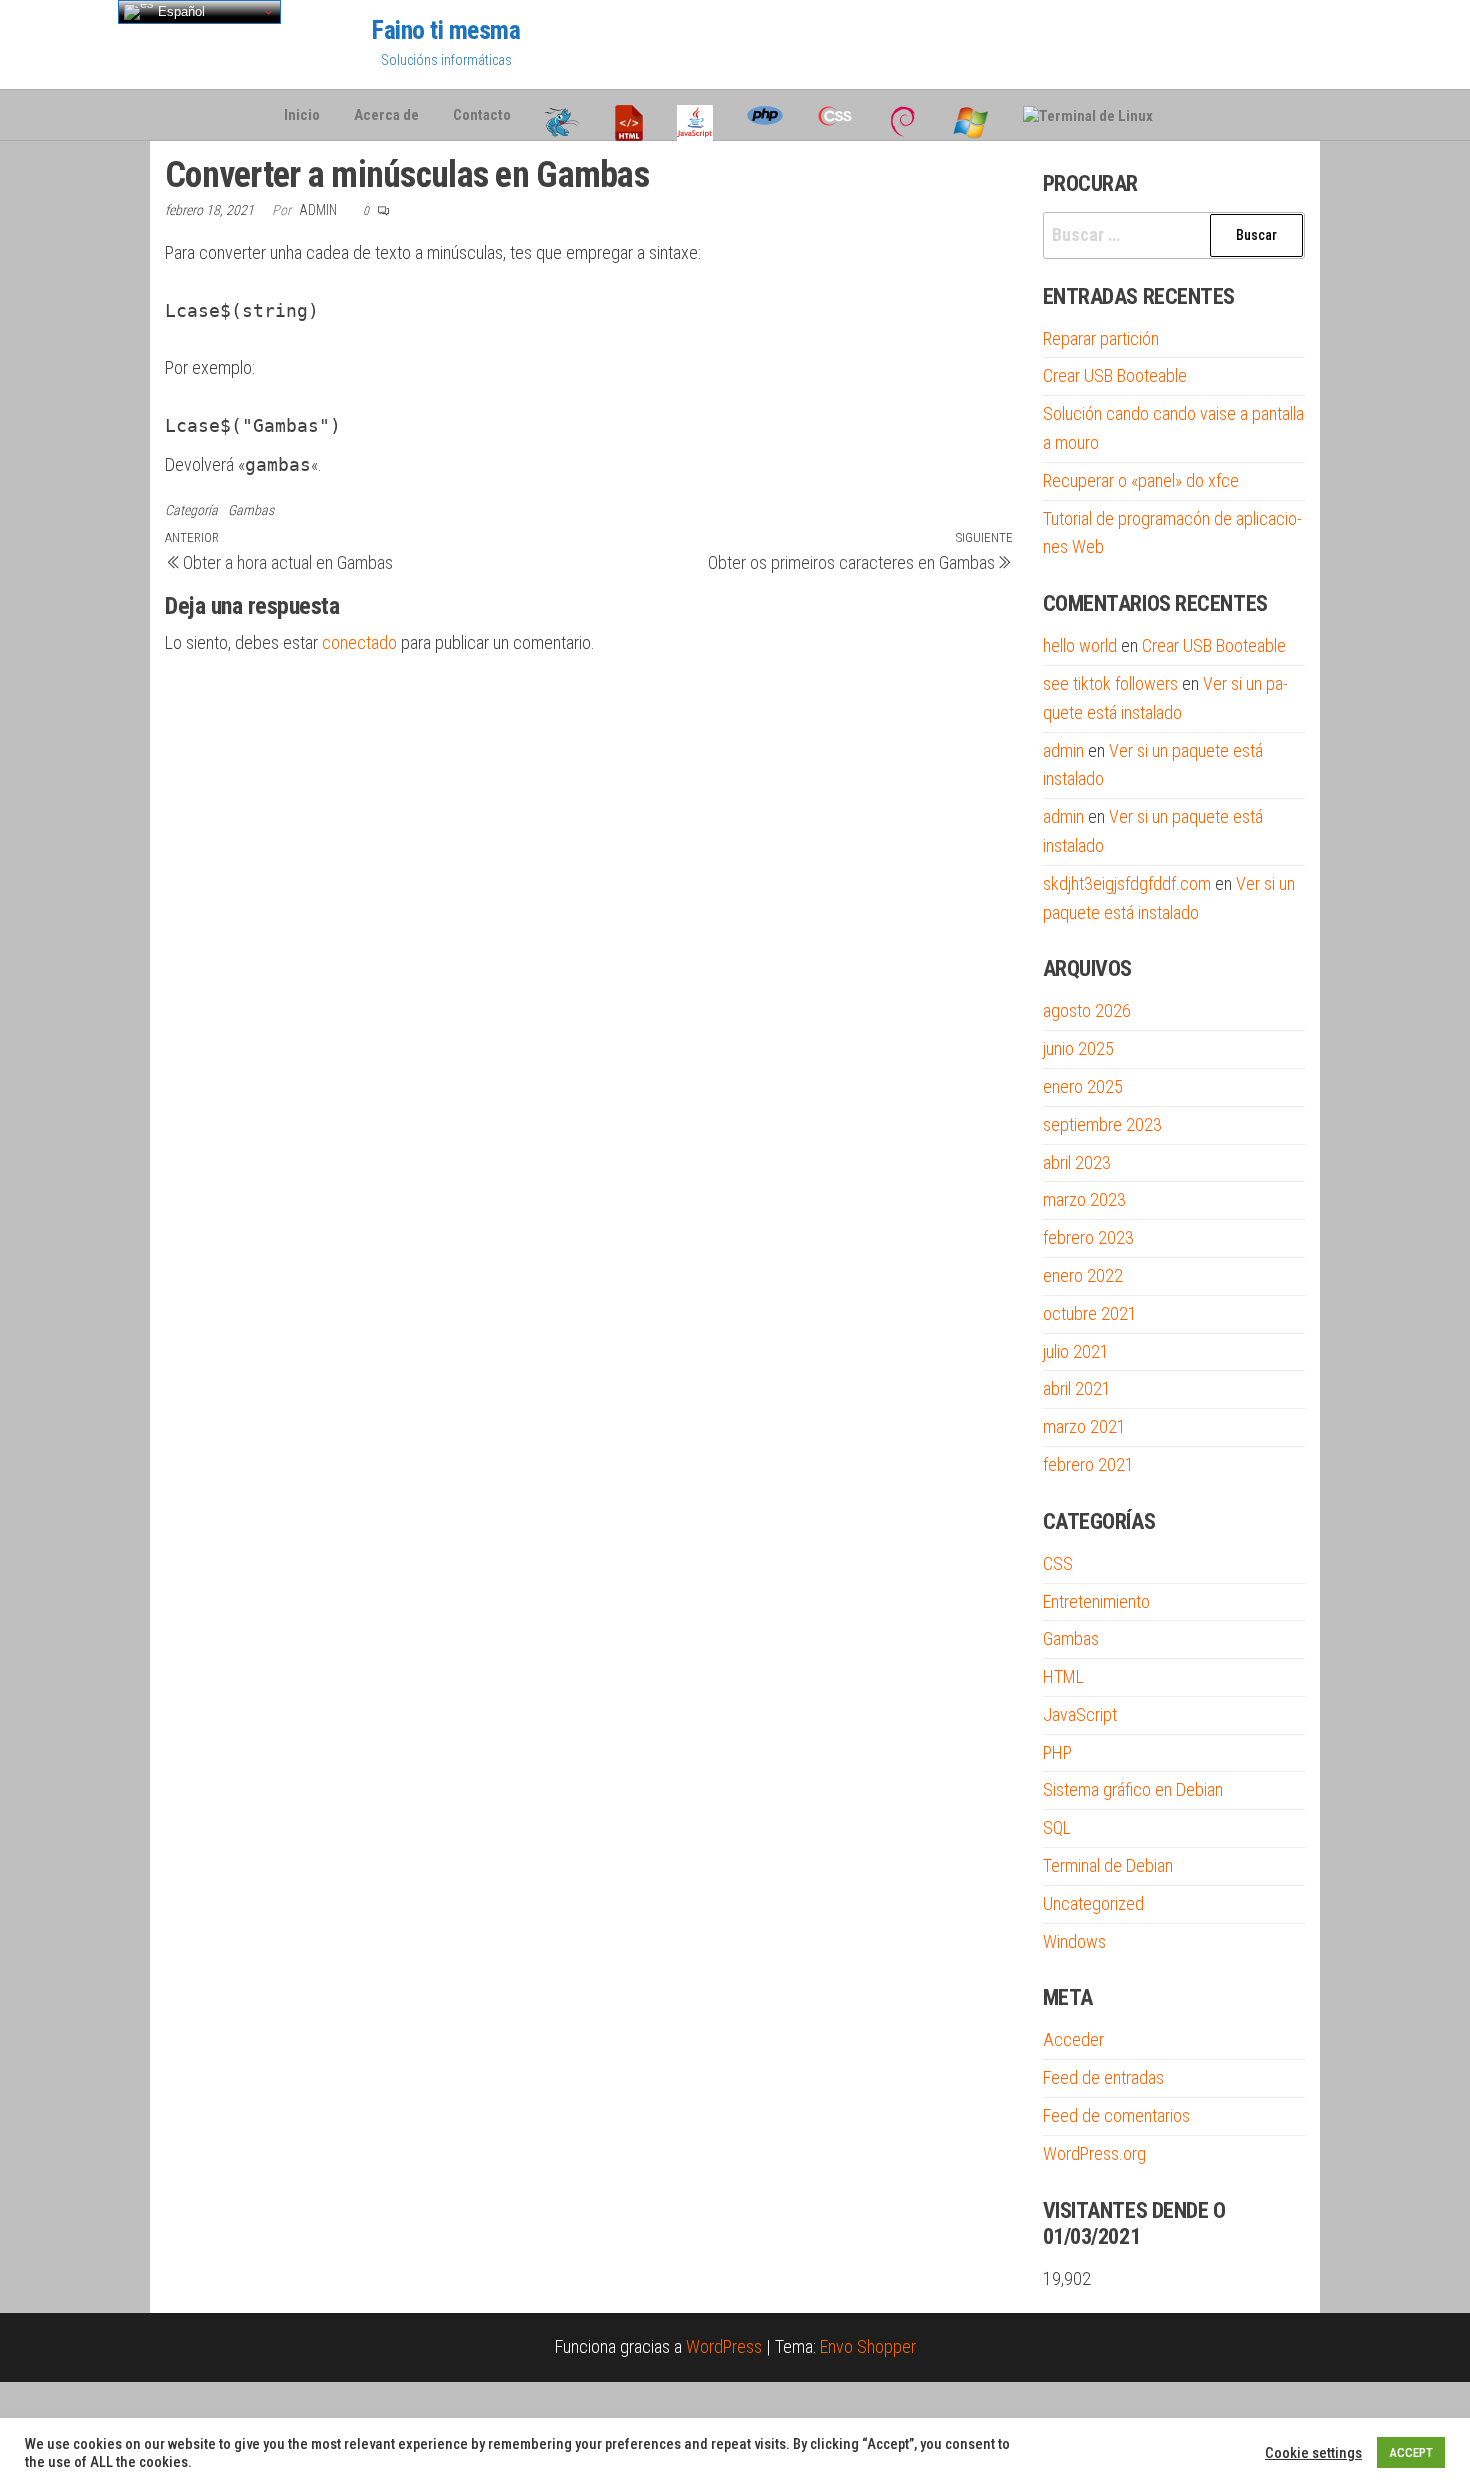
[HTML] (629, 115)
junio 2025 (1078, 1048)
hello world (1080, 645)
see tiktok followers (1110, 683)
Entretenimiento (1096, 1601)
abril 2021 (1077, 1388)
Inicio (302, 115)
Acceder (1073, 2039)
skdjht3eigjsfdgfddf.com (1127, 883)
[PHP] (765, 115)
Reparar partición (1101, 338)
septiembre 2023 (1102, 1124)
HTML (1063, 1676)
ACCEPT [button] (1411, 2452)
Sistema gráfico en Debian (1133, 1789)
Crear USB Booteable (1115, 375)
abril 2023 (1077, 1162)
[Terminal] (1088, 115)
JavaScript (1080, 1714)
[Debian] (903, 115)
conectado (359, 642)
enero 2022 (1083, 1275)
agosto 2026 (1087, 1010)
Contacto (482, 115)
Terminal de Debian (1108, 1865)
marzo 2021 (1084, 1426)
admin (319, 210)
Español (179, 11)
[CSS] (835, 115)
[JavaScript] (695, 115)
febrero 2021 (1088, 1464)
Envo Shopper (868, 2346)
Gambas (251, 510)
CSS (1058, 1563)
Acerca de (386, 115)
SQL (1057, 1827)
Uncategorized (1093, 1903)
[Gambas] (563, 115)
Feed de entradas (1103, 2077)
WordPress (724, 2346)
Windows (1074, 1941)
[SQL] (1187, 115)
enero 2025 (1083, 1086)
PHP (1057, 1752)
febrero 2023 (1088, 1237)
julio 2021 (1076, 1351)
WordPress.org (1094, 2153)
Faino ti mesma (446, 30)
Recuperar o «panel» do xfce (1141, 480)
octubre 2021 (1090, 1313)
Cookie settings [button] (1313, 2453)
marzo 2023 (1084, 1199)
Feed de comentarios (1116, 2115)
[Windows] (971, 115)
